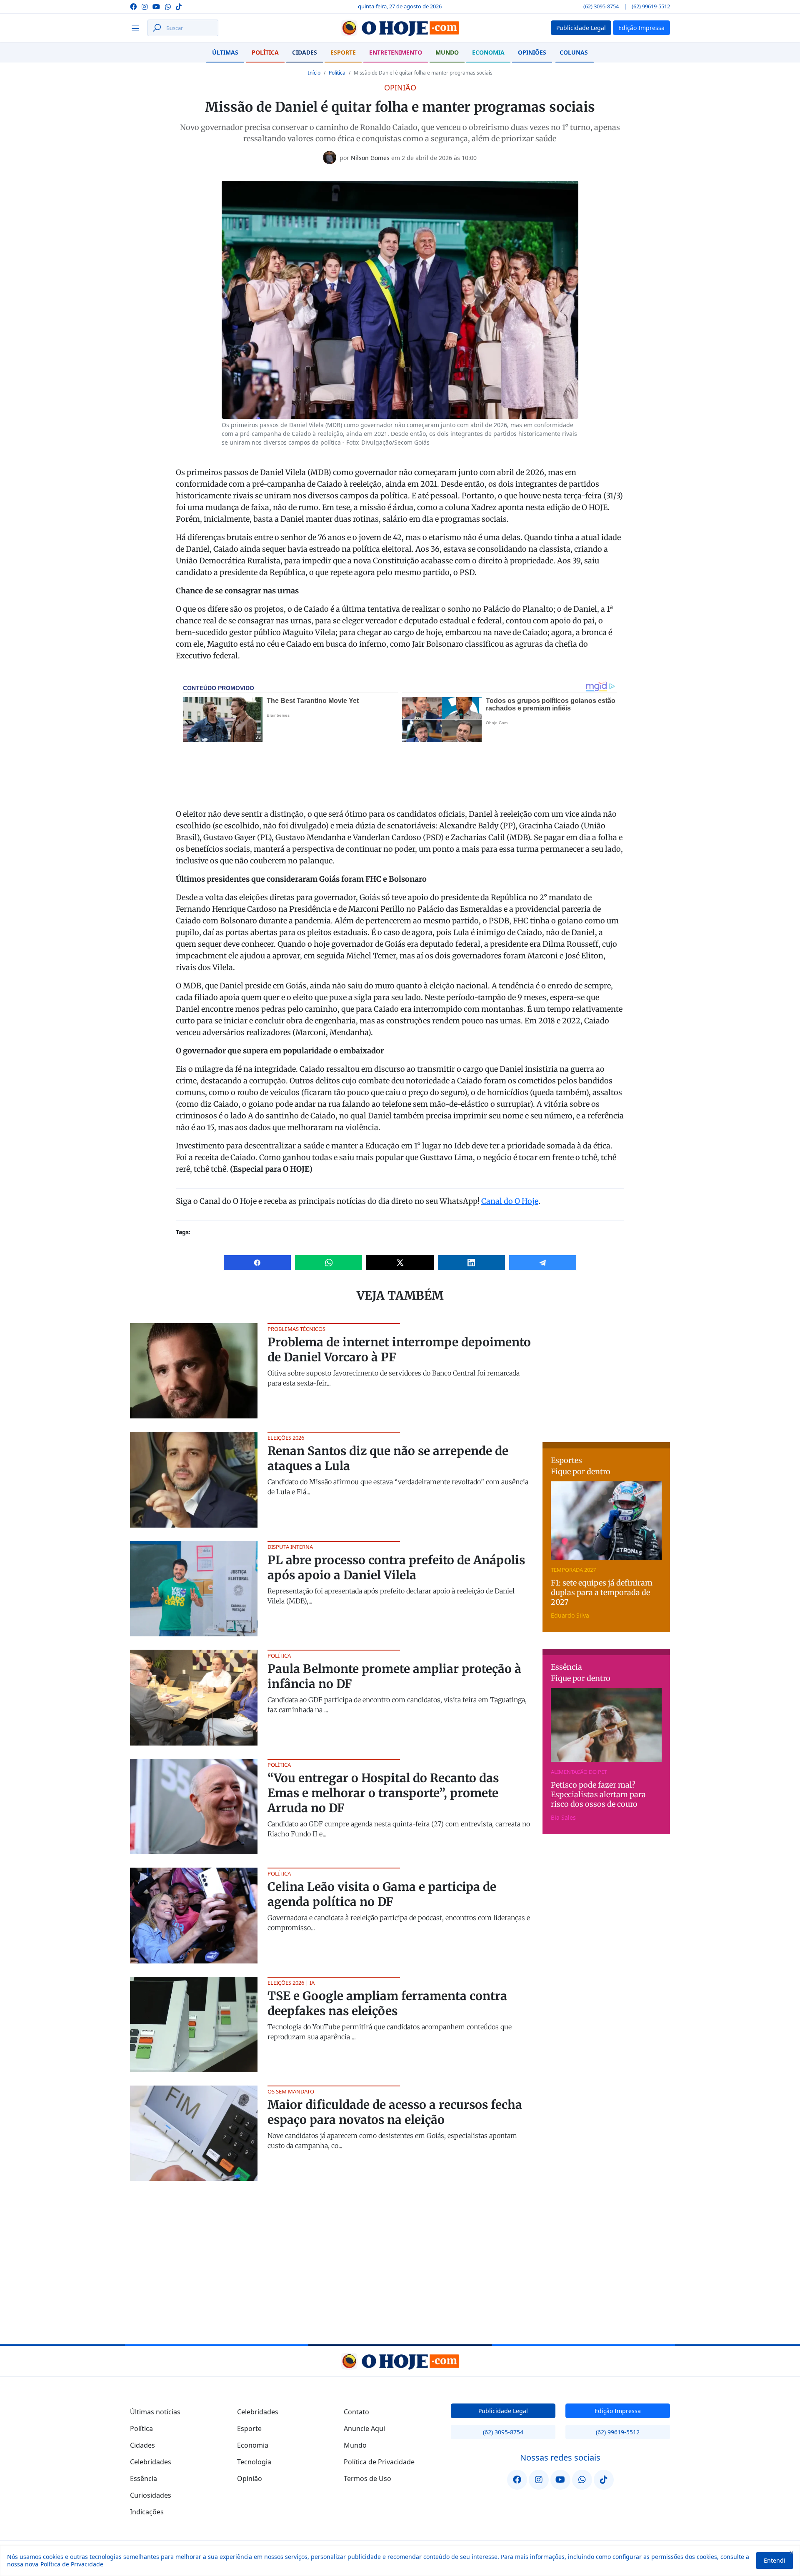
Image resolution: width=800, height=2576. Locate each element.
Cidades (305, 52)
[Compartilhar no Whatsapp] (329, 1263)
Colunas (574, 52)
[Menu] (138, 28)
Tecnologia (254, 2462)
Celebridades (151, 2462)
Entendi (775, 2560)
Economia (488, 52)
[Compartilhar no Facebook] (257, 1263)
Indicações (147, 2512)
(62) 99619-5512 (651, 6)
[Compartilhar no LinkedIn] (471, 1263)
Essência (144, 2478)
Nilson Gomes (370, 158)
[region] (400, 2561)
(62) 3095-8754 (601, 6)
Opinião (250, 2478)
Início (314, 73)
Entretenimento (396, 52)
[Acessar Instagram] (145, 6)
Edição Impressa (618, 2411)
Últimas (225, 52)
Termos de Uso (367, 2478)
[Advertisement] (606, 1375)
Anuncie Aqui (364, 2428)
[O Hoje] (400, 28)
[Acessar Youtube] (156, 6)
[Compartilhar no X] (400, 1263)
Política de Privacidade (72, 2564)
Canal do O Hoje (510, 1201)
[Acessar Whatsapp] (168, 6)
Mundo (447, 52)
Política (265, 52)
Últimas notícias (155, 2412)
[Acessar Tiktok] (179, 6)
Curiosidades (151, 2495)
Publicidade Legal (503, 2411)
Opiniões (532, 52)
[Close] (791, 2552)
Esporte (343, 52)
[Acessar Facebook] (133, 6)
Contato (356, 2412)
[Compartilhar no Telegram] (543, 1263)
